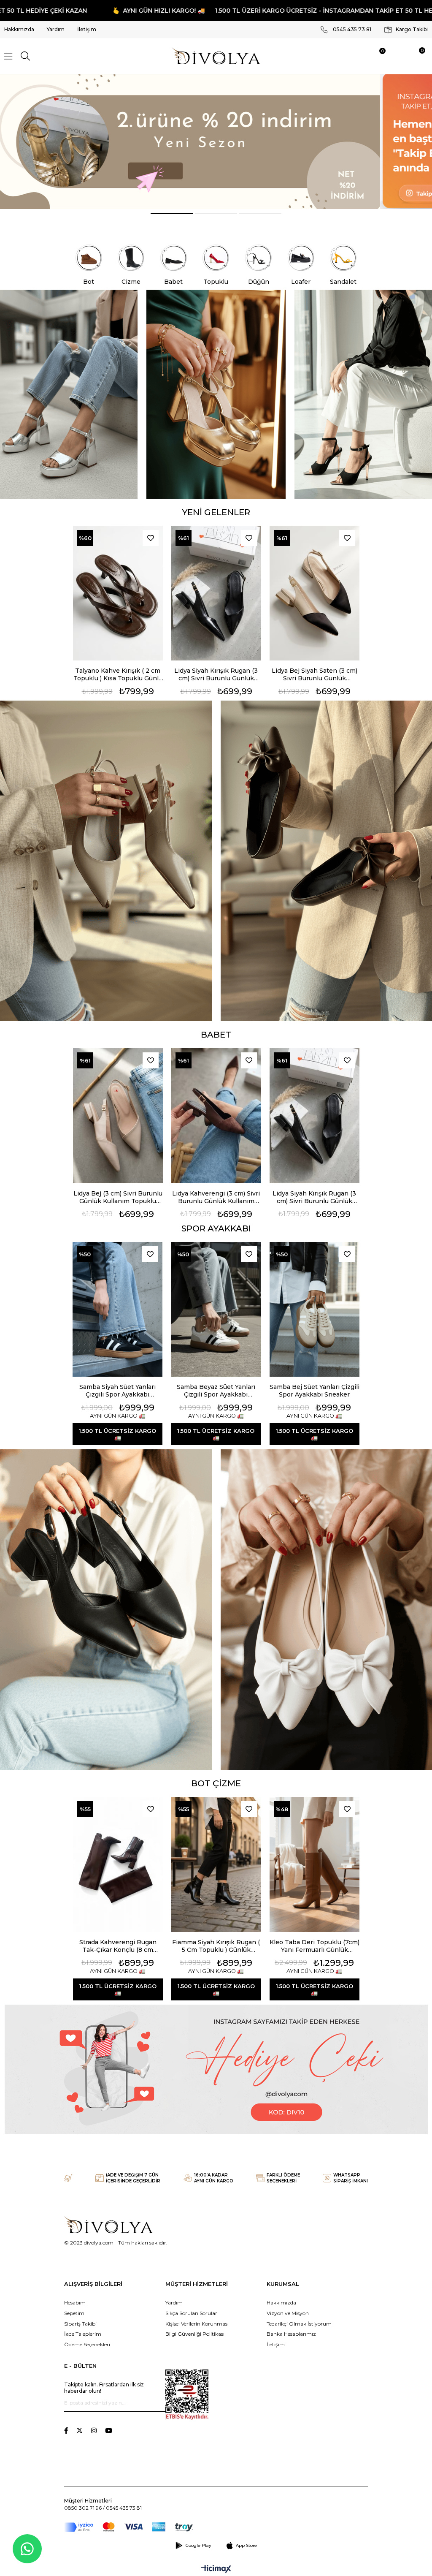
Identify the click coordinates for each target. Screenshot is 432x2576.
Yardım (56, 29)
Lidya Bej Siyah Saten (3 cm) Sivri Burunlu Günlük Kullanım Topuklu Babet (216, 674)
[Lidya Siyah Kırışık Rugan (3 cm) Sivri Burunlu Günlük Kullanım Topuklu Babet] (118, 593)
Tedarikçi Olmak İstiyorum (299, 2324)
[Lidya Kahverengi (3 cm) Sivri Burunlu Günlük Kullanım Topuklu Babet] (118, 1116)
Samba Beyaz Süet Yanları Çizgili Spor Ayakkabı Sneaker (216, 1391)
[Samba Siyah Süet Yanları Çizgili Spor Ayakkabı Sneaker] (117, 1310)
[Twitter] (80, 2431)
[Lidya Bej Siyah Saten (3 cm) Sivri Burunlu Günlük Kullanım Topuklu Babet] (216, 593)
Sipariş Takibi (80, 2324)
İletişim (87, 29)
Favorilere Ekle (151, 538)
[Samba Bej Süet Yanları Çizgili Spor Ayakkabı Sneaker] (315, 1310)
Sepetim (74, 2313)
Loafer (301, 282)
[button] (172, 213)
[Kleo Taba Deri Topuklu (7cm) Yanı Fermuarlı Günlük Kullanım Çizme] (315, 1864)
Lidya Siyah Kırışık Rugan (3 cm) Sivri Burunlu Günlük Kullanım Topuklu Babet (118, 674)
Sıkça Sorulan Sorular (191, 2313)
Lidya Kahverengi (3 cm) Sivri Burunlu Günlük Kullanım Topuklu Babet (118, 1197)
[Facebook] (66, 2431)
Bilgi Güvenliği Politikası (195, 2334)
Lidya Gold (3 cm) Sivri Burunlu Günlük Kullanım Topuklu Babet (315, 674)
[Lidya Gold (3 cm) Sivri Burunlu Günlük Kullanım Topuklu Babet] (315, 593)
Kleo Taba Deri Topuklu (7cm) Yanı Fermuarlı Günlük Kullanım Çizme (315, 1946)
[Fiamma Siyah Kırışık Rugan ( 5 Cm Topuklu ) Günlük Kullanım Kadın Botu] (216, 1864)
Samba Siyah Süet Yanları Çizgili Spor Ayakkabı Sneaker (117, 1391)
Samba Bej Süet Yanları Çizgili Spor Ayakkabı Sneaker (315, 1391)
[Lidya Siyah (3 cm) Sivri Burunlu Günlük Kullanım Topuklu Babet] (315, 1116)
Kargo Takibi (411, 29)
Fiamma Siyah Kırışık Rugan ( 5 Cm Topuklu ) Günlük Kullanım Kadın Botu (216, 1946)
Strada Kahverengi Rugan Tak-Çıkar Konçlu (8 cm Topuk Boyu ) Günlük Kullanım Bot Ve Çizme (118, 1946)
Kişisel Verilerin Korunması (197, 2324)
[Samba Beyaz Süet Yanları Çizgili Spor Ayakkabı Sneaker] (216, 1310)
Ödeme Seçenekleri (87, 2344)
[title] (216, 142)
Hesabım (75, 2303)
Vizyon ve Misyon (288, 2313)
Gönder (159, 2403)
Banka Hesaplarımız (291, 2334)
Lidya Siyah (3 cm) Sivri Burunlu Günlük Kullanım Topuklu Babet (315, 1197)
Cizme (131, 282)
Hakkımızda (19, 29)
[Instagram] (94, 2431)
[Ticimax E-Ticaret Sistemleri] (216, 2569)
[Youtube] (109, 2431)
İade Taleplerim (83, 2334)
